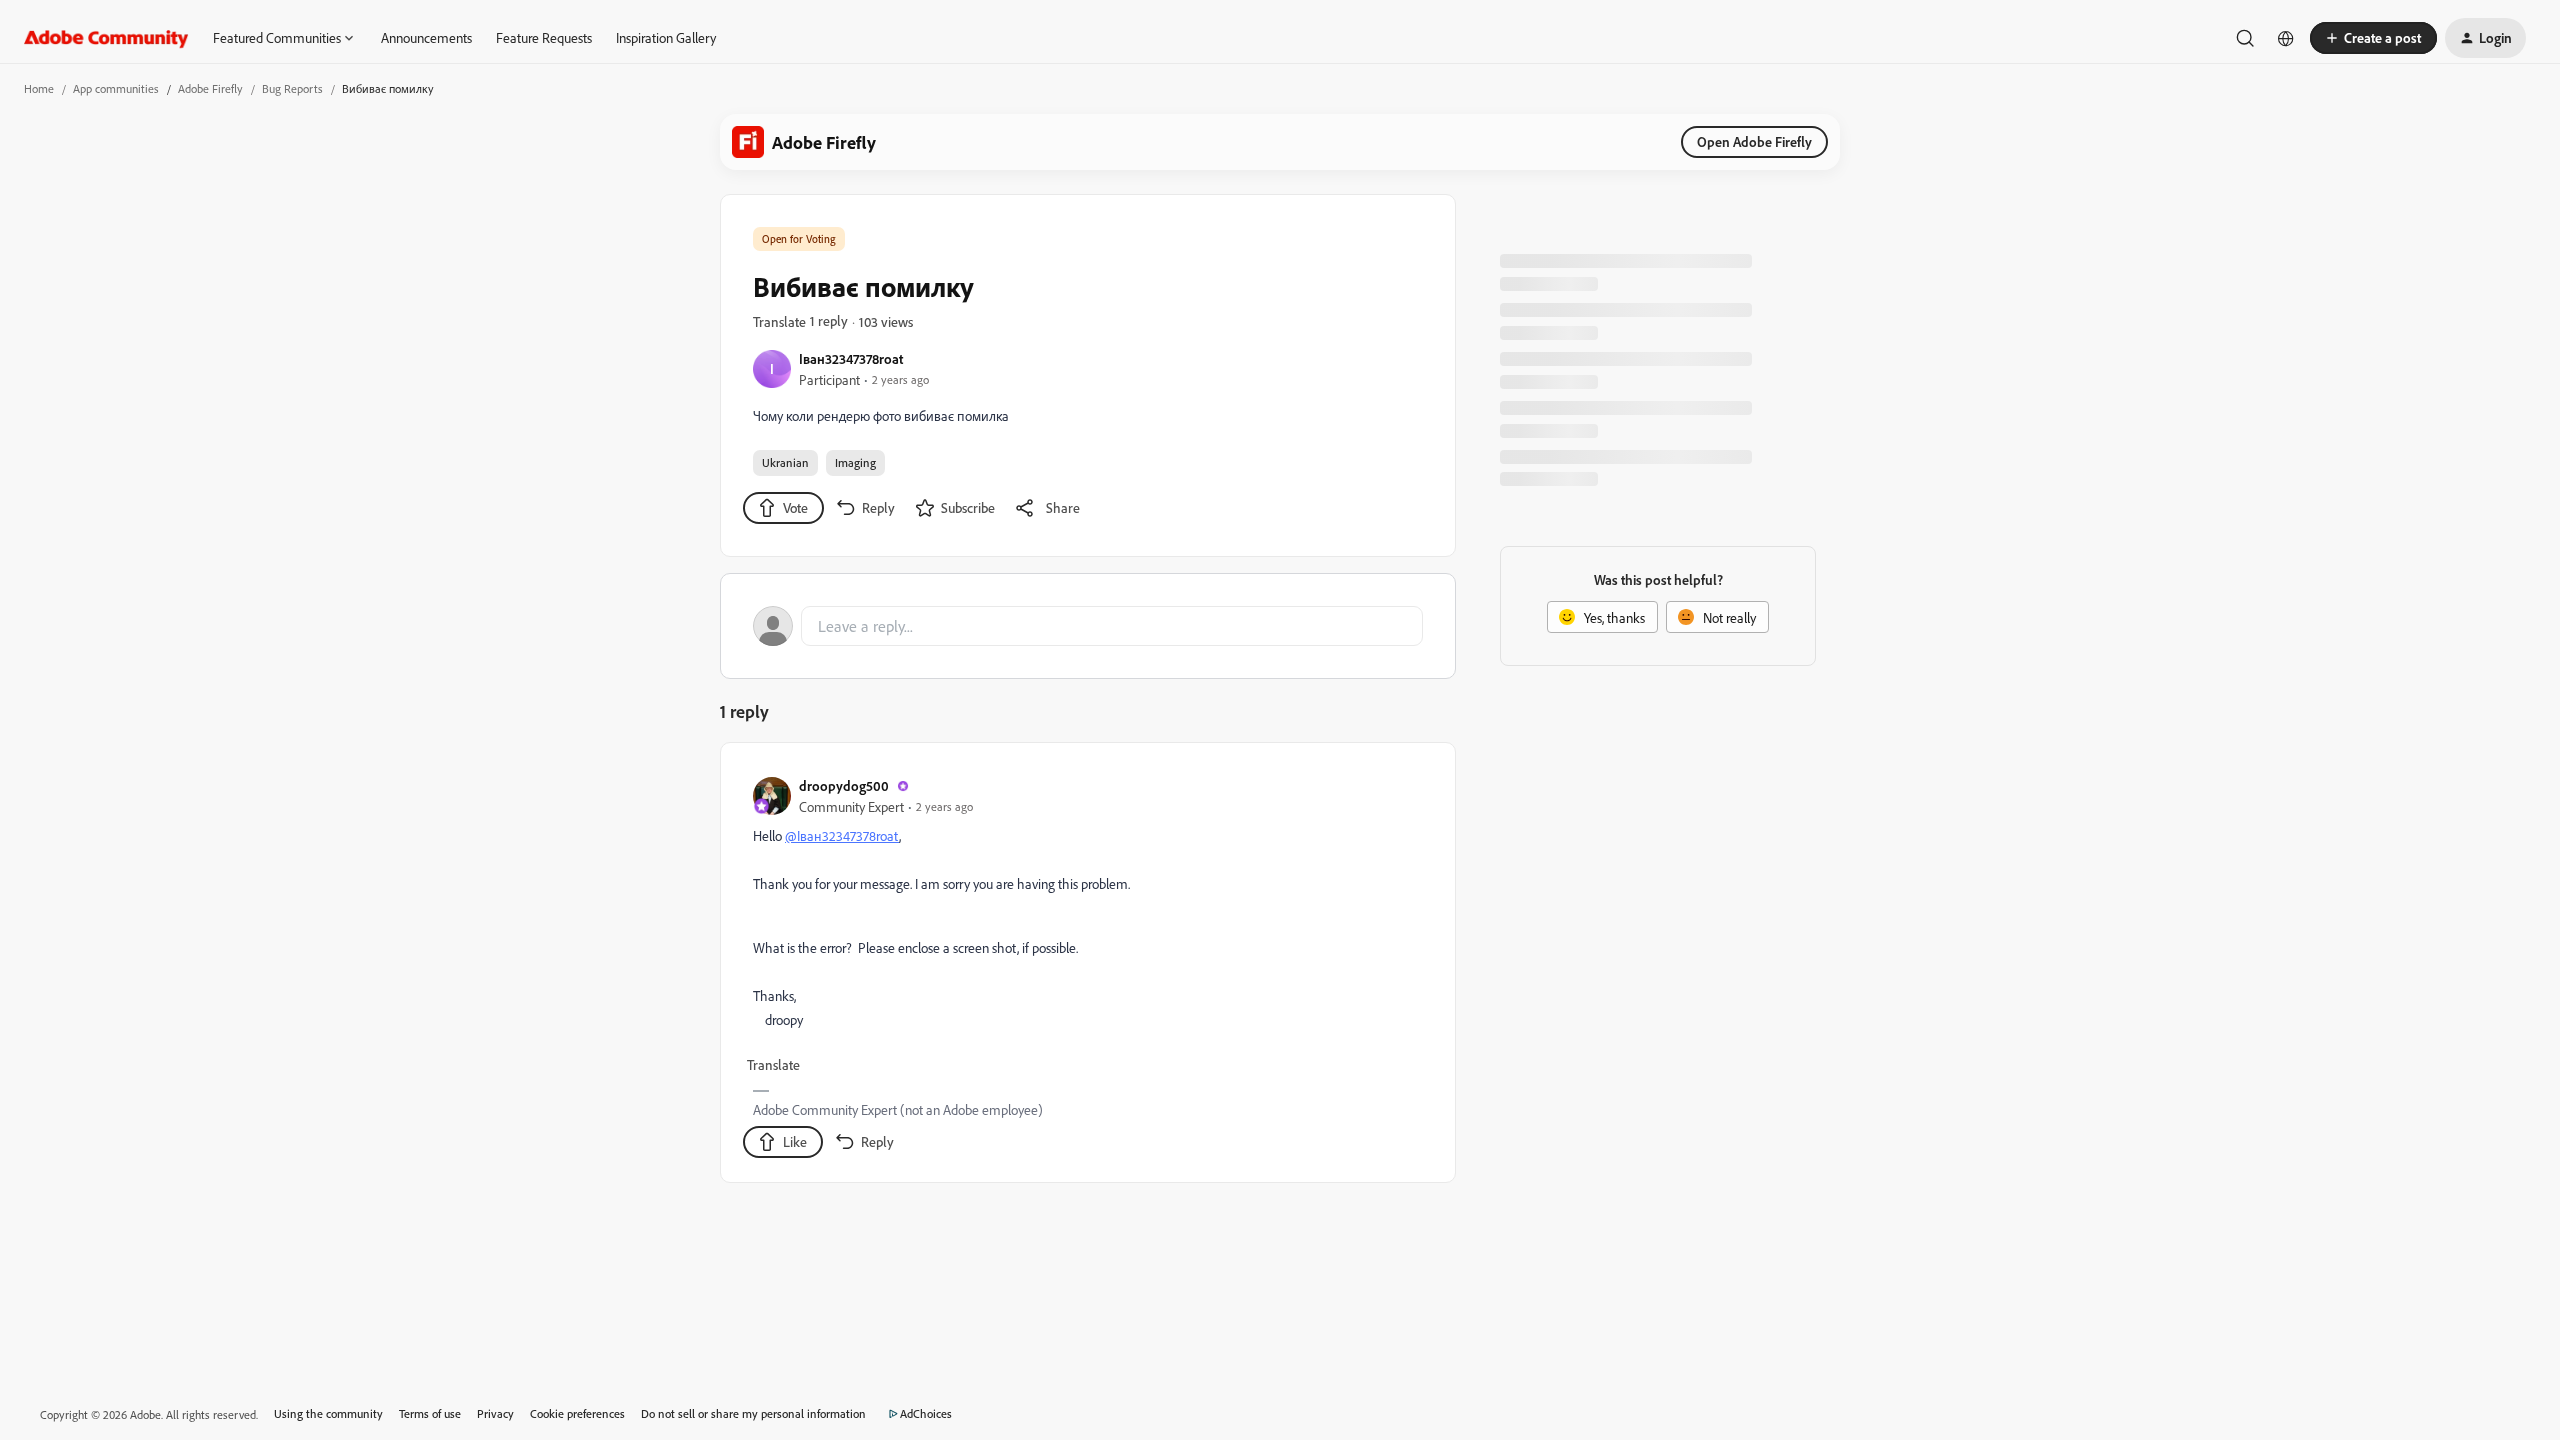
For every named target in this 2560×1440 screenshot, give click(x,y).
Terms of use (430, 1413)
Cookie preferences (577, 1413)
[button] (2373, 38)
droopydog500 (844, 785)
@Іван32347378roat (842, 835)
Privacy (495, 1413)
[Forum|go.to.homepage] (106, 38)
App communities (116, 88)
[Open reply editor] (1088, 626)
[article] (1087, 966)
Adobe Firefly (210, 88)
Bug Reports (292, 88)
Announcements (426, 37)
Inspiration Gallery (666, 37)
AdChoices (926, 1413)
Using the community (328, 1413)
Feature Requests (544, 37)
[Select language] (2286, 38)
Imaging (855, 462)
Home (39, 88)
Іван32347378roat (851, 358)
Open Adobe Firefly (1754, 141)
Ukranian (785, 462)
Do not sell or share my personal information (753, 1413)
